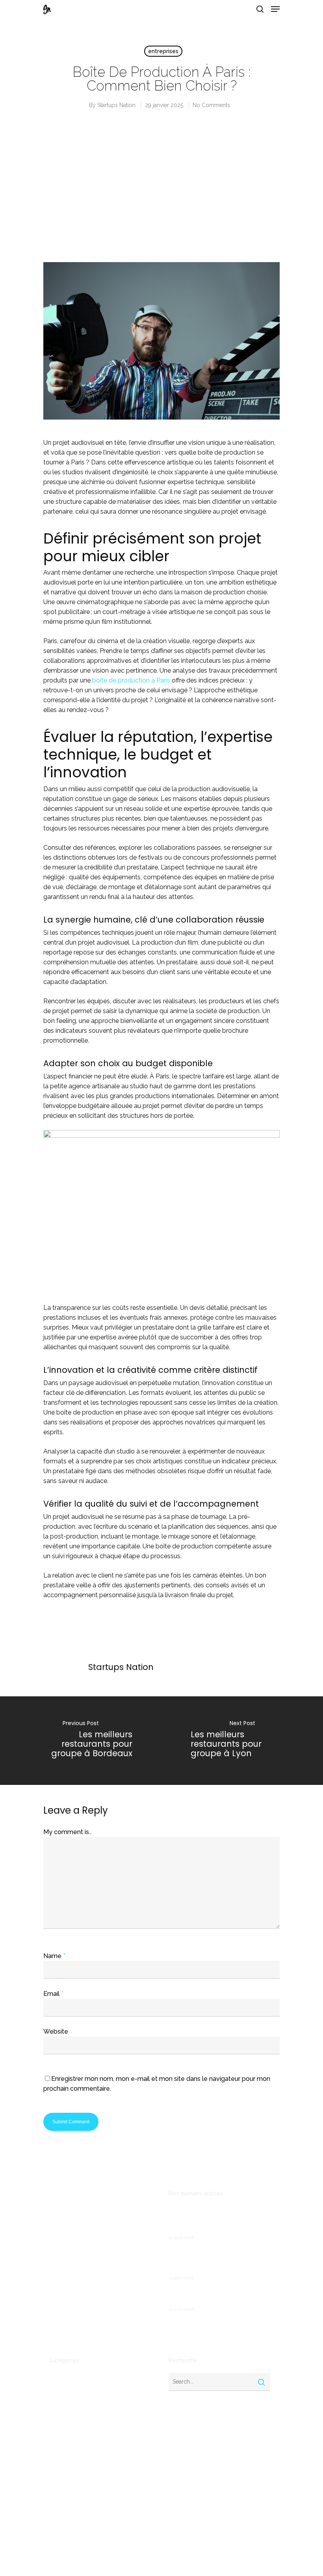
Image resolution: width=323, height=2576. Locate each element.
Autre (57, 2390)
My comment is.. (67, 1832)
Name (54, 1956)
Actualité (61, 2378)
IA (52, 2466)
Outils (57, 2491)
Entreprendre (67, 2441)
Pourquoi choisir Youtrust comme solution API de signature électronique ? (213, 2261)
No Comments (211, 105)
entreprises (163, 51)
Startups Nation (116, 105)
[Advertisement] (161, 193)
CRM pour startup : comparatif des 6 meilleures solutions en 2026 (217, 2297)
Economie (62, 2428)
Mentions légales (71, 2321)
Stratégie (62, 2516)
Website (56, 2031)
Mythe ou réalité (71, 2478)
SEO (55, 2504)
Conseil (59, 2415)
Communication (70, 2403)
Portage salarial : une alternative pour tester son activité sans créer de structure (219, 2220)
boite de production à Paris (131, 680)
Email (53, 1994)
